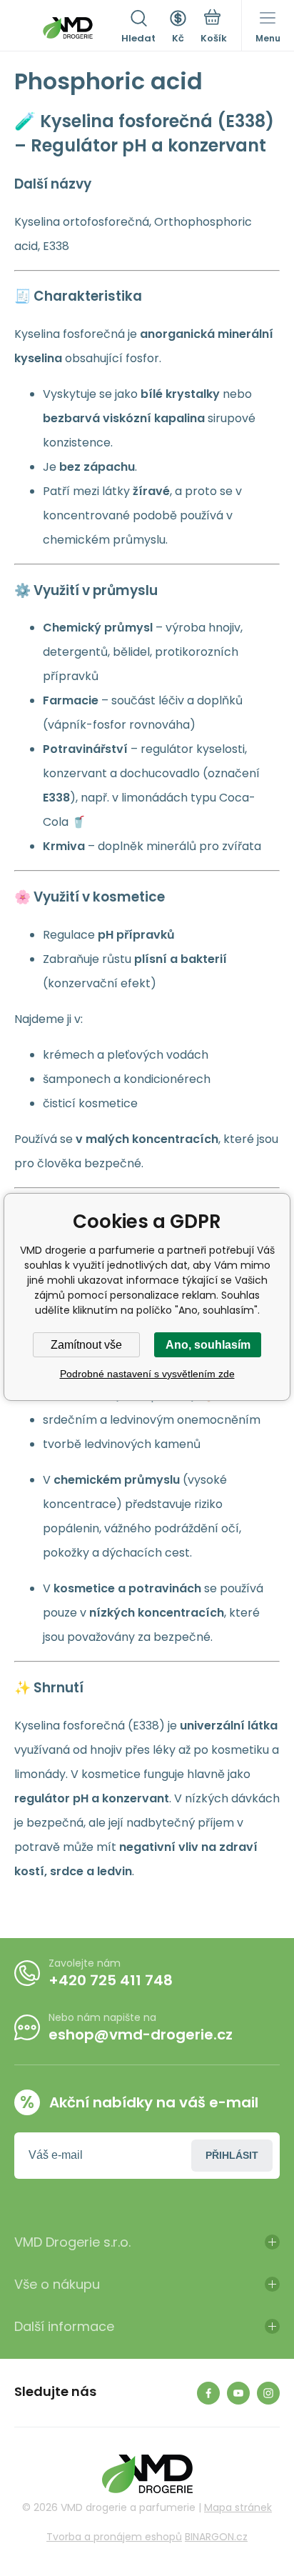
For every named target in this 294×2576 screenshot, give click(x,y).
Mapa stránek (238, 2507)
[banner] (68, 28)
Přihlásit (232, 2155)
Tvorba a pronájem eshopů (114, 2537)
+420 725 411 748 (111, 1980)
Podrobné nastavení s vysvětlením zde (147, 1374)
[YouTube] (238, 2393)
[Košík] (214, 28)
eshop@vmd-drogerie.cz (141, 2035)
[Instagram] (268, 2393)
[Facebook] (208, 2393)
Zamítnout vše (86, 1345)
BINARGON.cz (216, 2537)
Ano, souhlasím (208, 1345)
